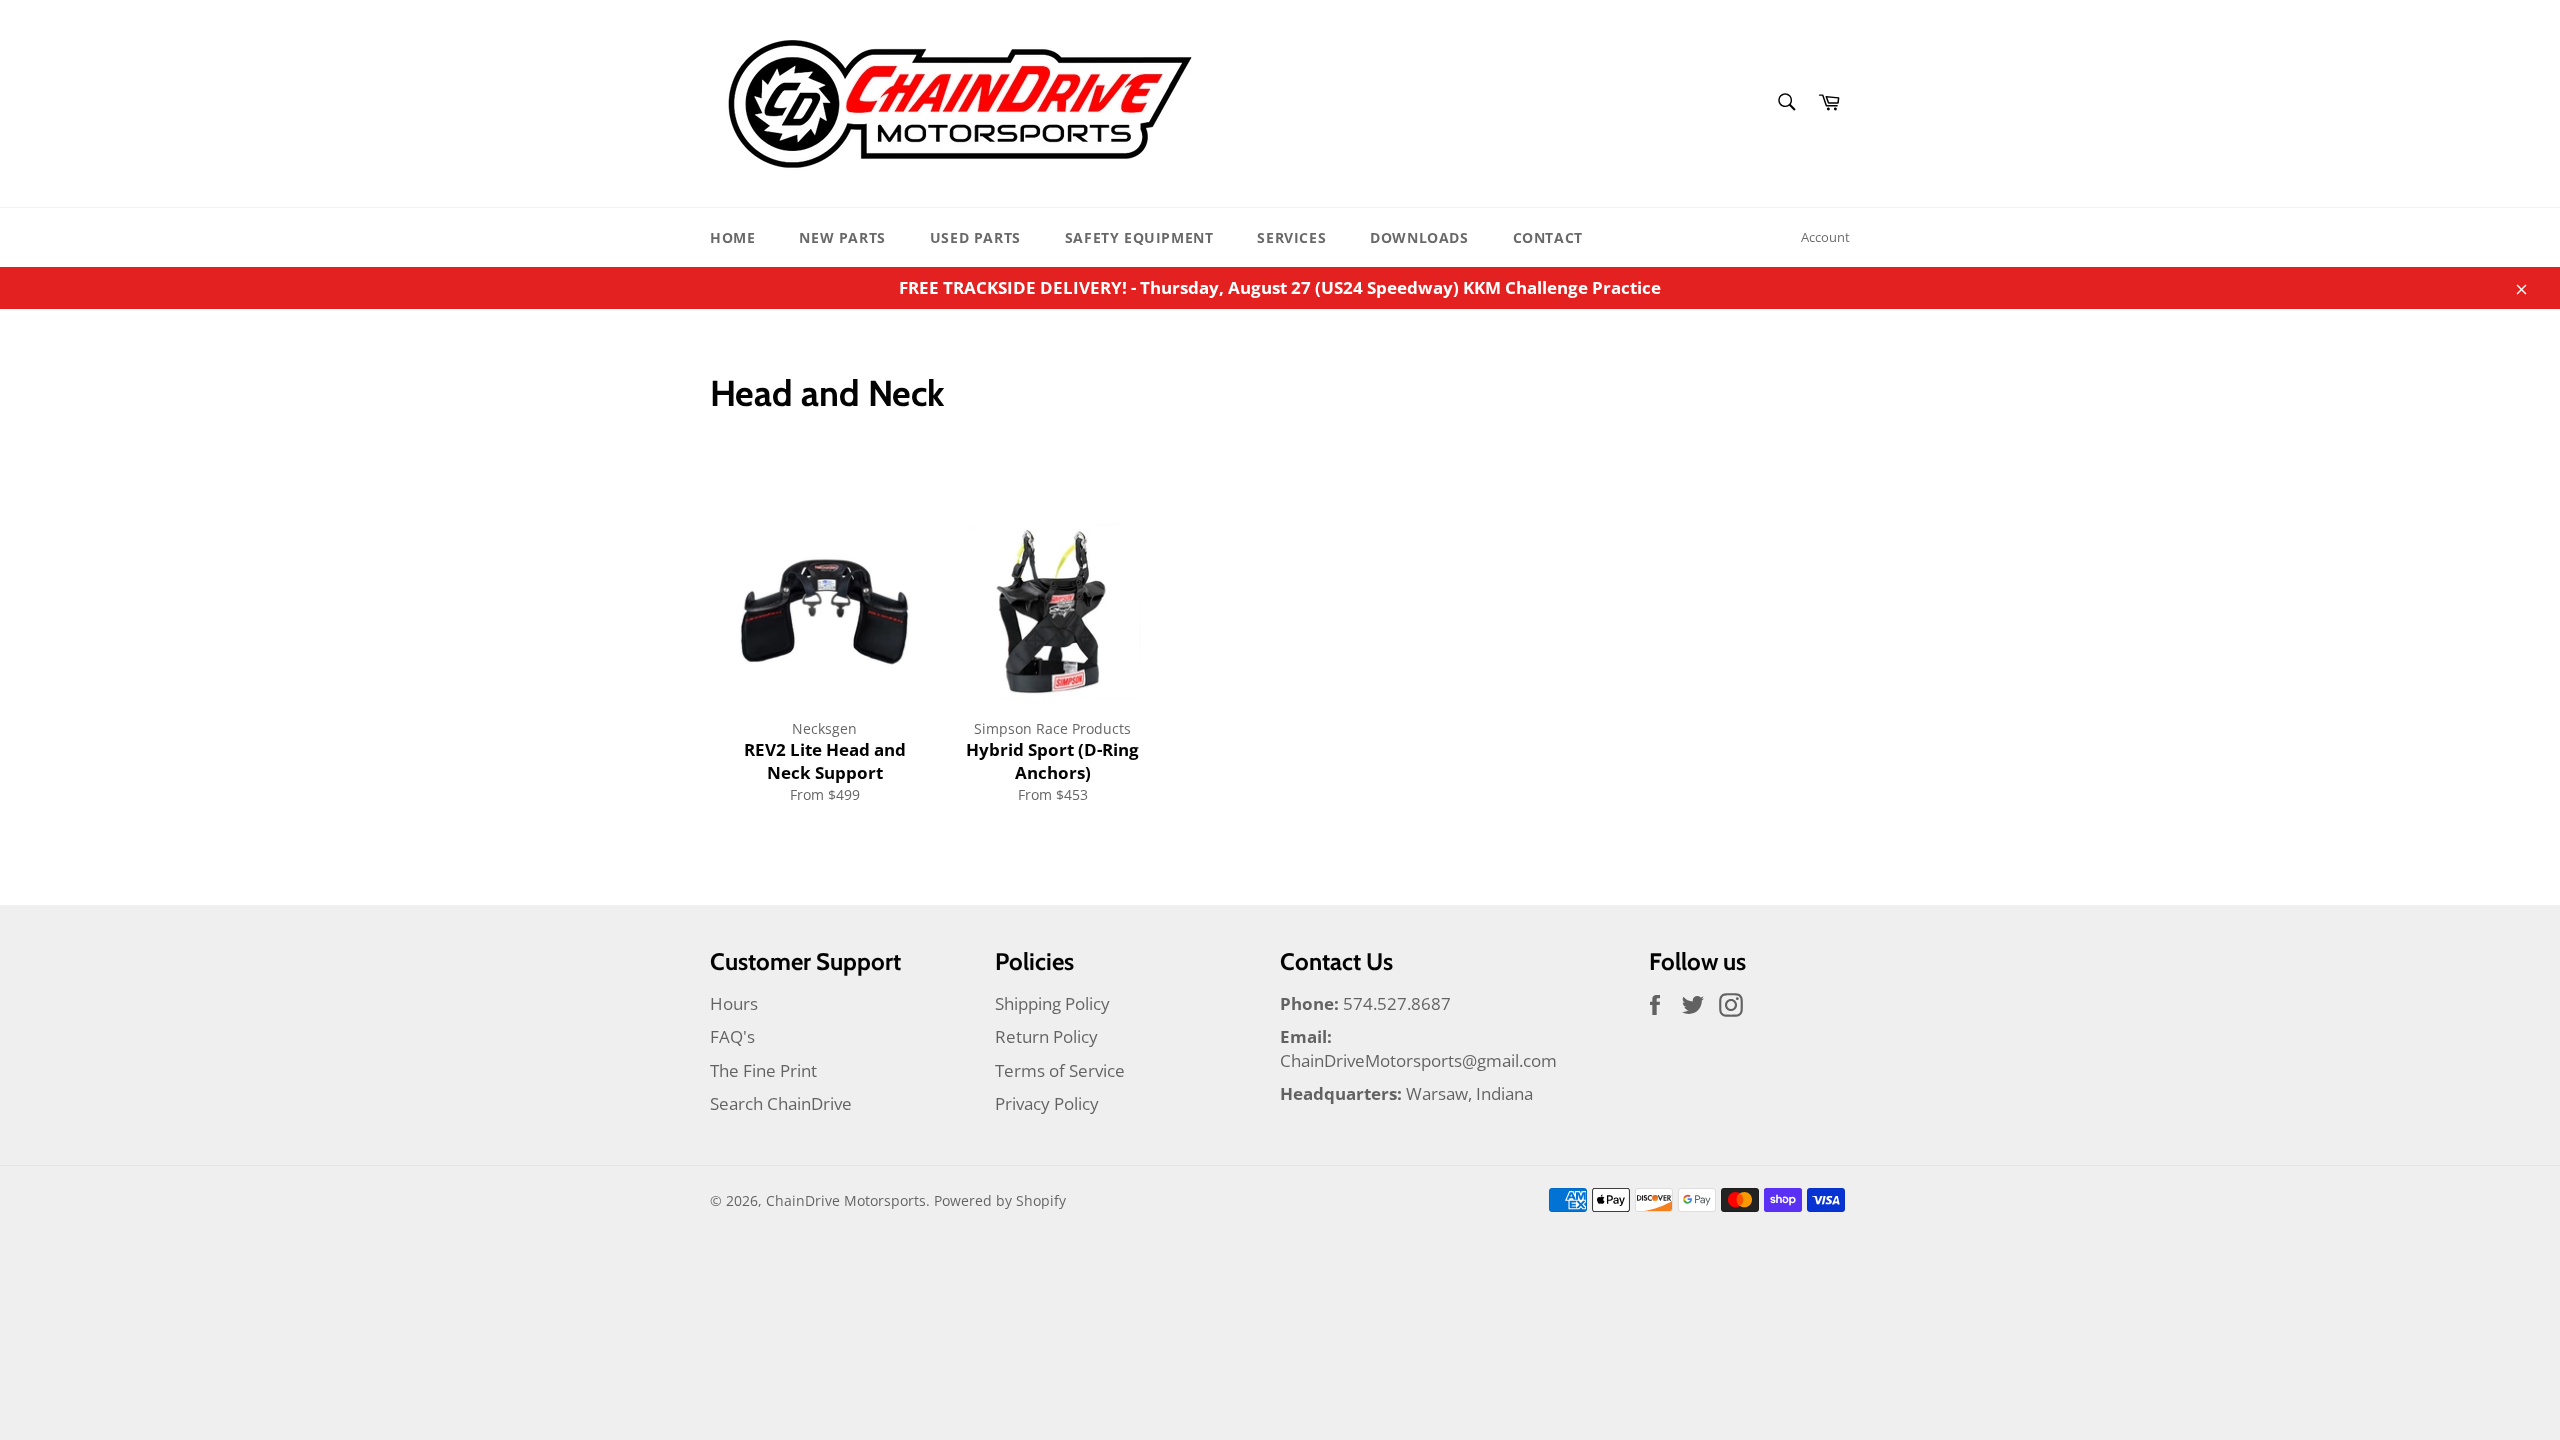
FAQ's (732, 1036)
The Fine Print (763, 1070)
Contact (1548, 237)
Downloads (1419, 237)
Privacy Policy (1047, 1103)
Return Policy (1046, 1036)
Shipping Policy (1052, 1003)
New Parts (842, 237)
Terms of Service (1060, 1070)
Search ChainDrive (781, 1103)
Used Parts (975, 237)
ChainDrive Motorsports (846, 1200)
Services (1291, 237)
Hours (734, 1003)
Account (1825, 237)
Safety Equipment (1139, 237)
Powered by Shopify (1000, 1200)
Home (732, 237)
